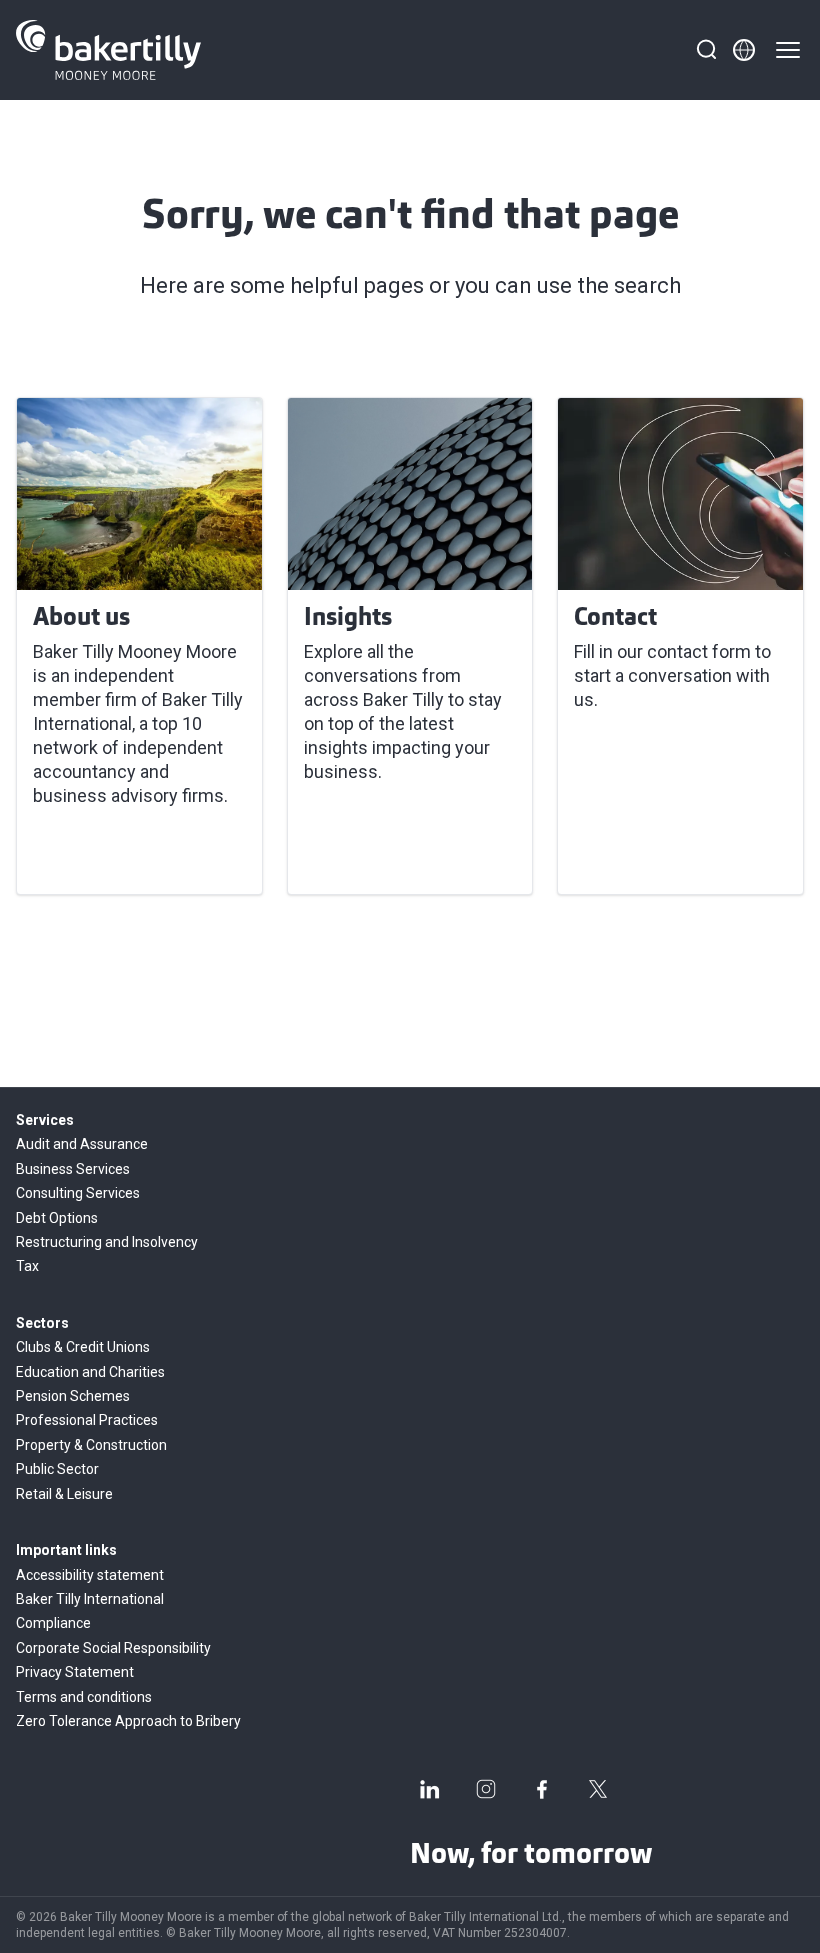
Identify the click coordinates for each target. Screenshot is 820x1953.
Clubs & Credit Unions (83, 1347)
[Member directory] (744, 50)
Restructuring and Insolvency (107, 1242)
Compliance (53, 1623)
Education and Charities (90, 1372)
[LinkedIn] (430, 1789)
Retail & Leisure (64, 1494)
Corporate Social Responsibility (113, 1648)
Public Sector (57, 1469)
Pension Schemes (73, 1396)
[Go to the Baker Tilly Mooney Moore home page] (108, 50)
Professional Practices (87, 1420)
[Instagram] (486, 1789)
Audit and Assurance (82, 1144)
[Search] (706, 50)
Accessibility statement (90, 1575)
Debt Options (57, 1218)
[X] (598, 1789)
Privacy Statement (75, 1672)
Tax (27, 1266)
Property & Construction (91, 1445)
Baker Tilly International (90, 1599)
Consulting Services (78, 1193)
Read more (89, 855)
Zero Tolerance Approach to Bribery (128, 1721)
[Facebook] (542, 1789)
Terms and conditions (84, 1697)
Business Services (73, 1169)
